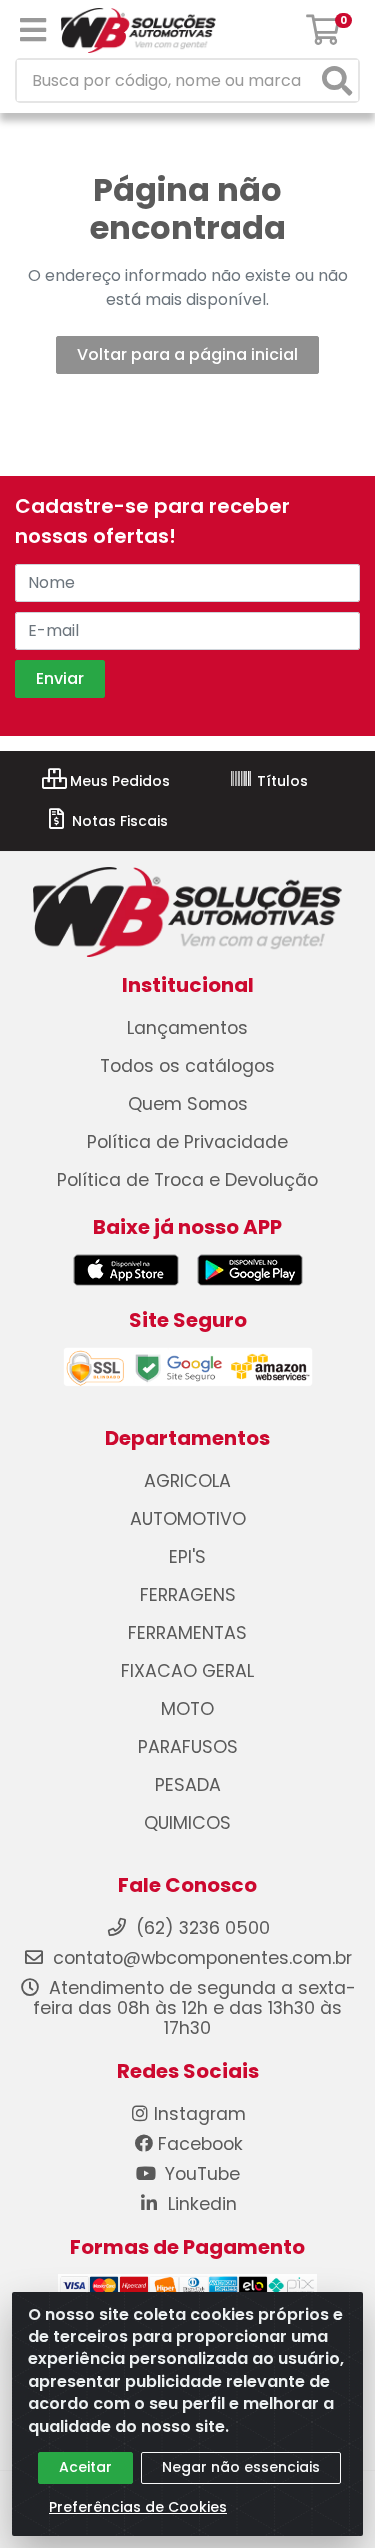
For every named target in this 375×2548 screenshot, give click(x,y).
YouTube (200, 2174)
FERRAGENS (188, 1595)
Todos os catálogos (187, 1066)
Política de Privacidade (187, 1142)
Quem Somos (188, 1104)
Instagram (200, 2114)
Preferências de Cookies (138, 2507)
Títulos (280, 781)
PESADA (188, 1785)
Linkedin (200, 2204)
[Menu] (33, 30)
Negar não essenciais (241, 2467)
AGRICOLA (187, 1481)
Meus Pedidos (118, 781)
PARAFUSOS (188, 1747)
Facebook (200, 2144)
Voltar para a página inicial (187, 354)
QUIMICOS (187, 1823)
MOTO (187, 1709)
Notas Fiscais (118, 821)
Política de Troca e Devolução (187, 1180)
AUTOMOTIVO (188, 1519)
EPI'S (187, 1557)
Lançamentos (187, 1028)
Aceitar (85, 2467)
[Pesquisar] (337, 80)
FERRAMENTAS (187, 1633)
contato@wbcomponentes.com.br (202, 1958)
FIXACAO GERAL (187, 1671)
